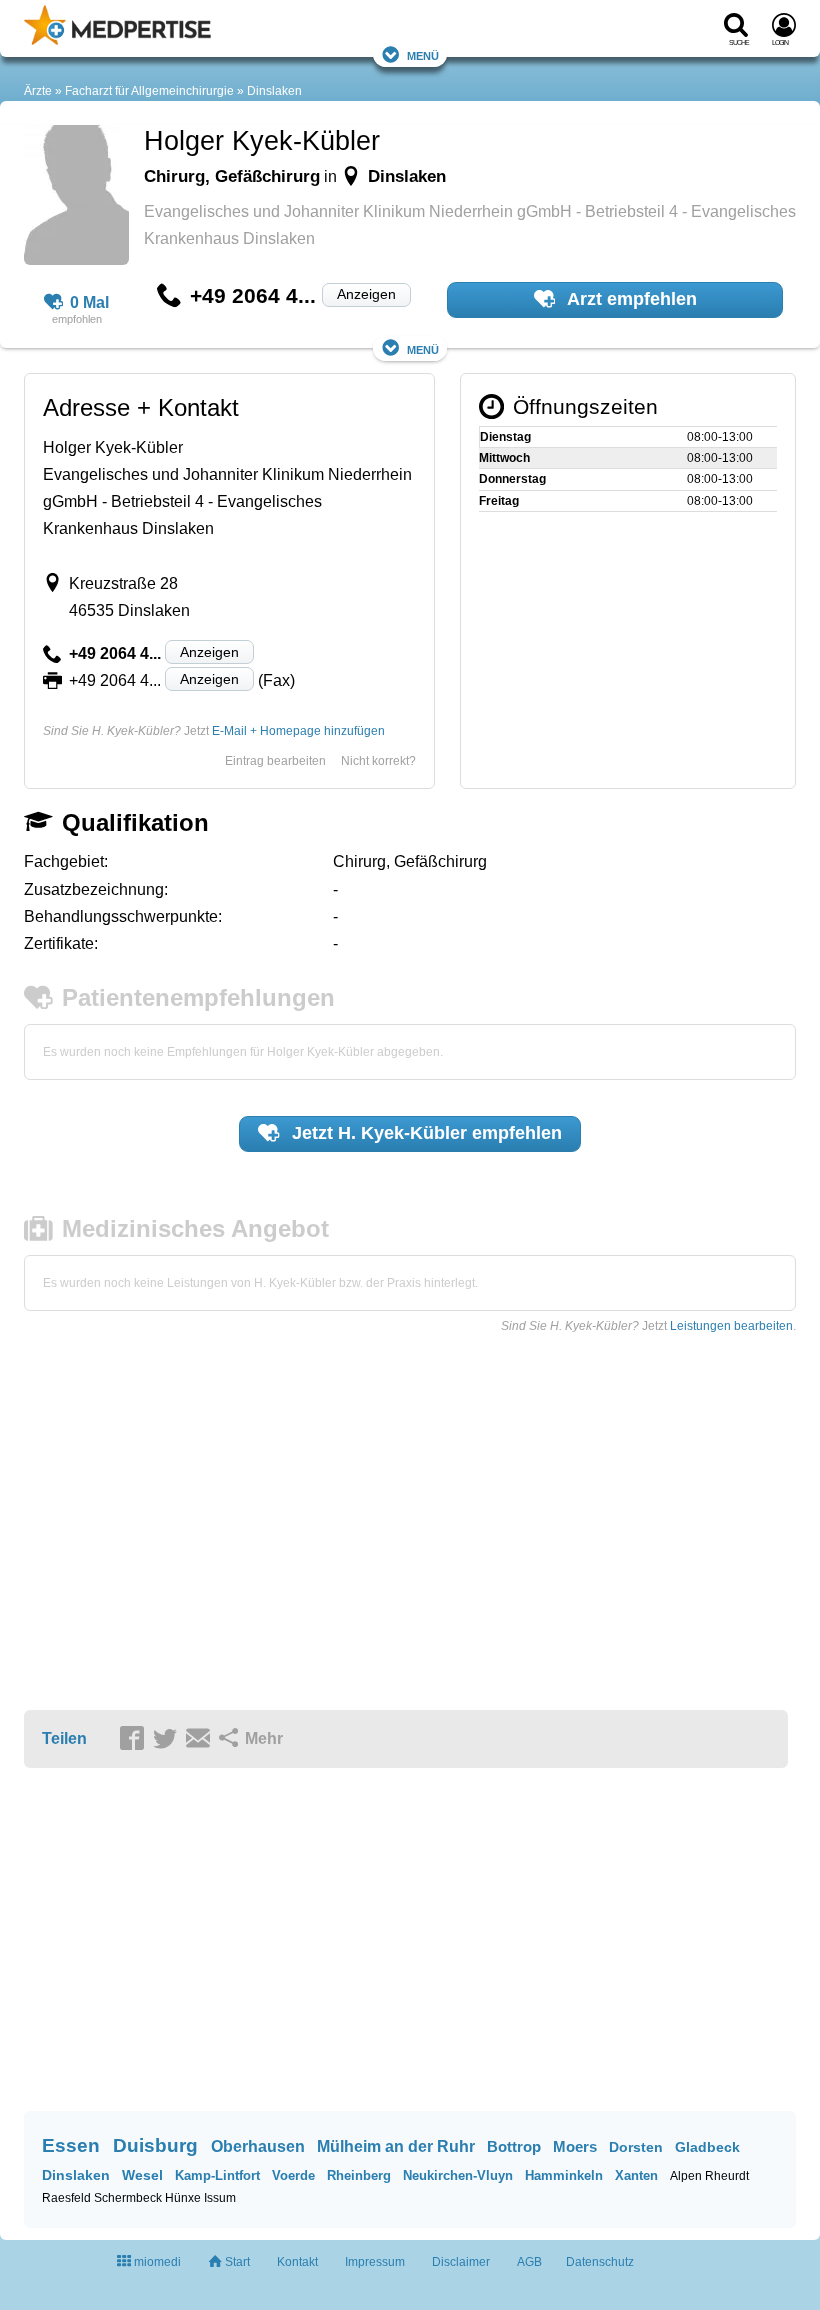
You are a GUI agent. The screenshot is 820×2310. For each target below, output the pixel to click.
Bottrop (514, 2146)
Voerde (293, 2175)
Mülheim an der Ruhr (396, 2146)
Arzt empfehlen (630, 299)
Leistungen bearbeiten (731, 1326)
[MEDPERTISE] (117, 41)
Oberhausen (258, 2146)
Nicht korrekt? (378, 761)
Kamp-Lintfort (217, 2175)
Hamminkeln (564, 2175)
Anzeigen (366, 294)
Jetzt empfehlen (424, 1133)
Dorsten (636, 2147)
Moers (575, 2146)
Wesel (142, 2175)
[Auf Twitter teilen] (168, 1740)
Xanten (636, 2175)
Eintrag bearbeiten (275, 761)
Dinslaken (274, 91)
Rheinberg (359, 2175)
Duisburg (155, 2145)
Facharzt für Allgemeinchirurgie (149, 91)
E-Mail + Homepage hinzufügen (298, 731)
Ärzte (38, 91)
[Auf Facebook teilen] (135, 1740)
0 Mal (89, 302)
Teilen (64, 1738)
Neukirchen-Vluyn (458, 2175)
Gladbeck (707, 2147)
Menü (423, 54)
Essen (71, 2145)
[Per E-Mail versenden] (201, 1740)
